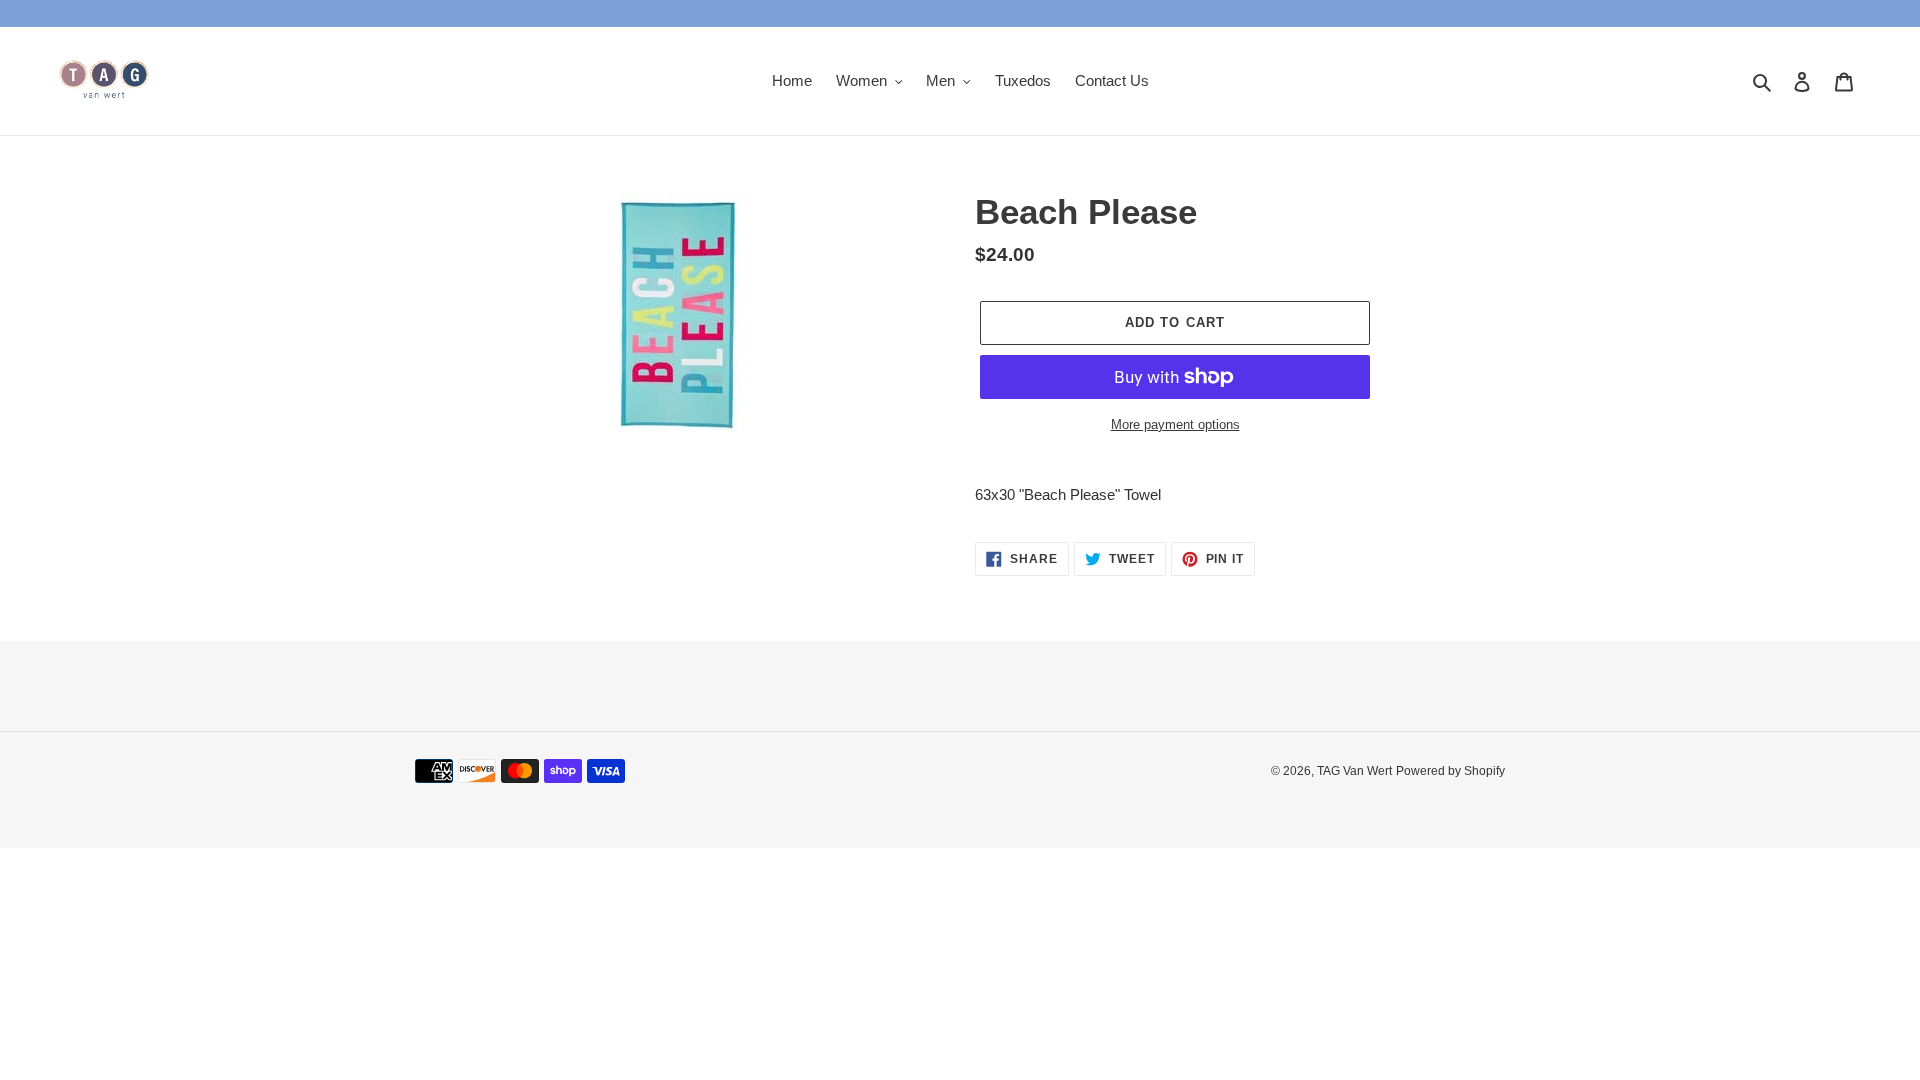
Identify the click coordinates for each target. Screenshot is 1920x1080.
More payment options (1175, 424)
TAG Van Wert (1354, 771)
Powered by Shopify (1450, 771)
